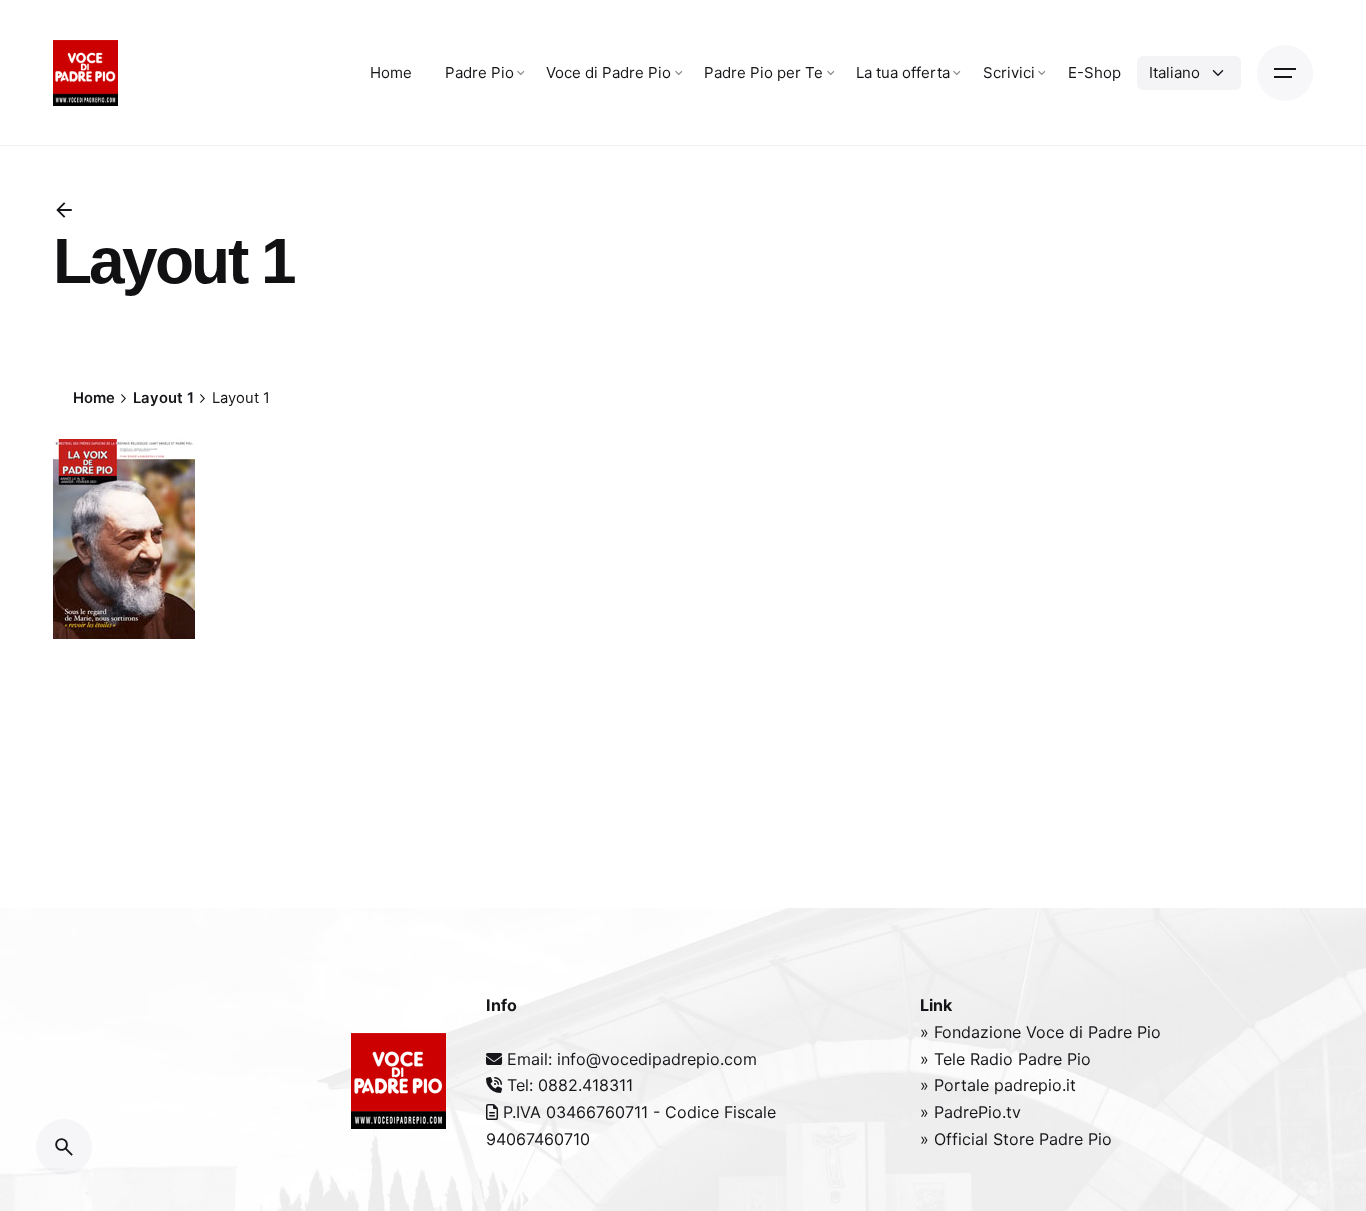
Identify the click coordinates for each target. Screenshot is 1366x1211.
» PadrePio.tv (970, 1112)
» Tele (945, 1059)
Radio (994, 1059)
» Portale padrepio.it (998, 1085)
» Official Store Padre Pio (1016, 1139)
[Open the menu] (1285, 73)
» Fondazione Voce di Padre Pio (1040, 1032)
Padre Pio (1054, 1059)
